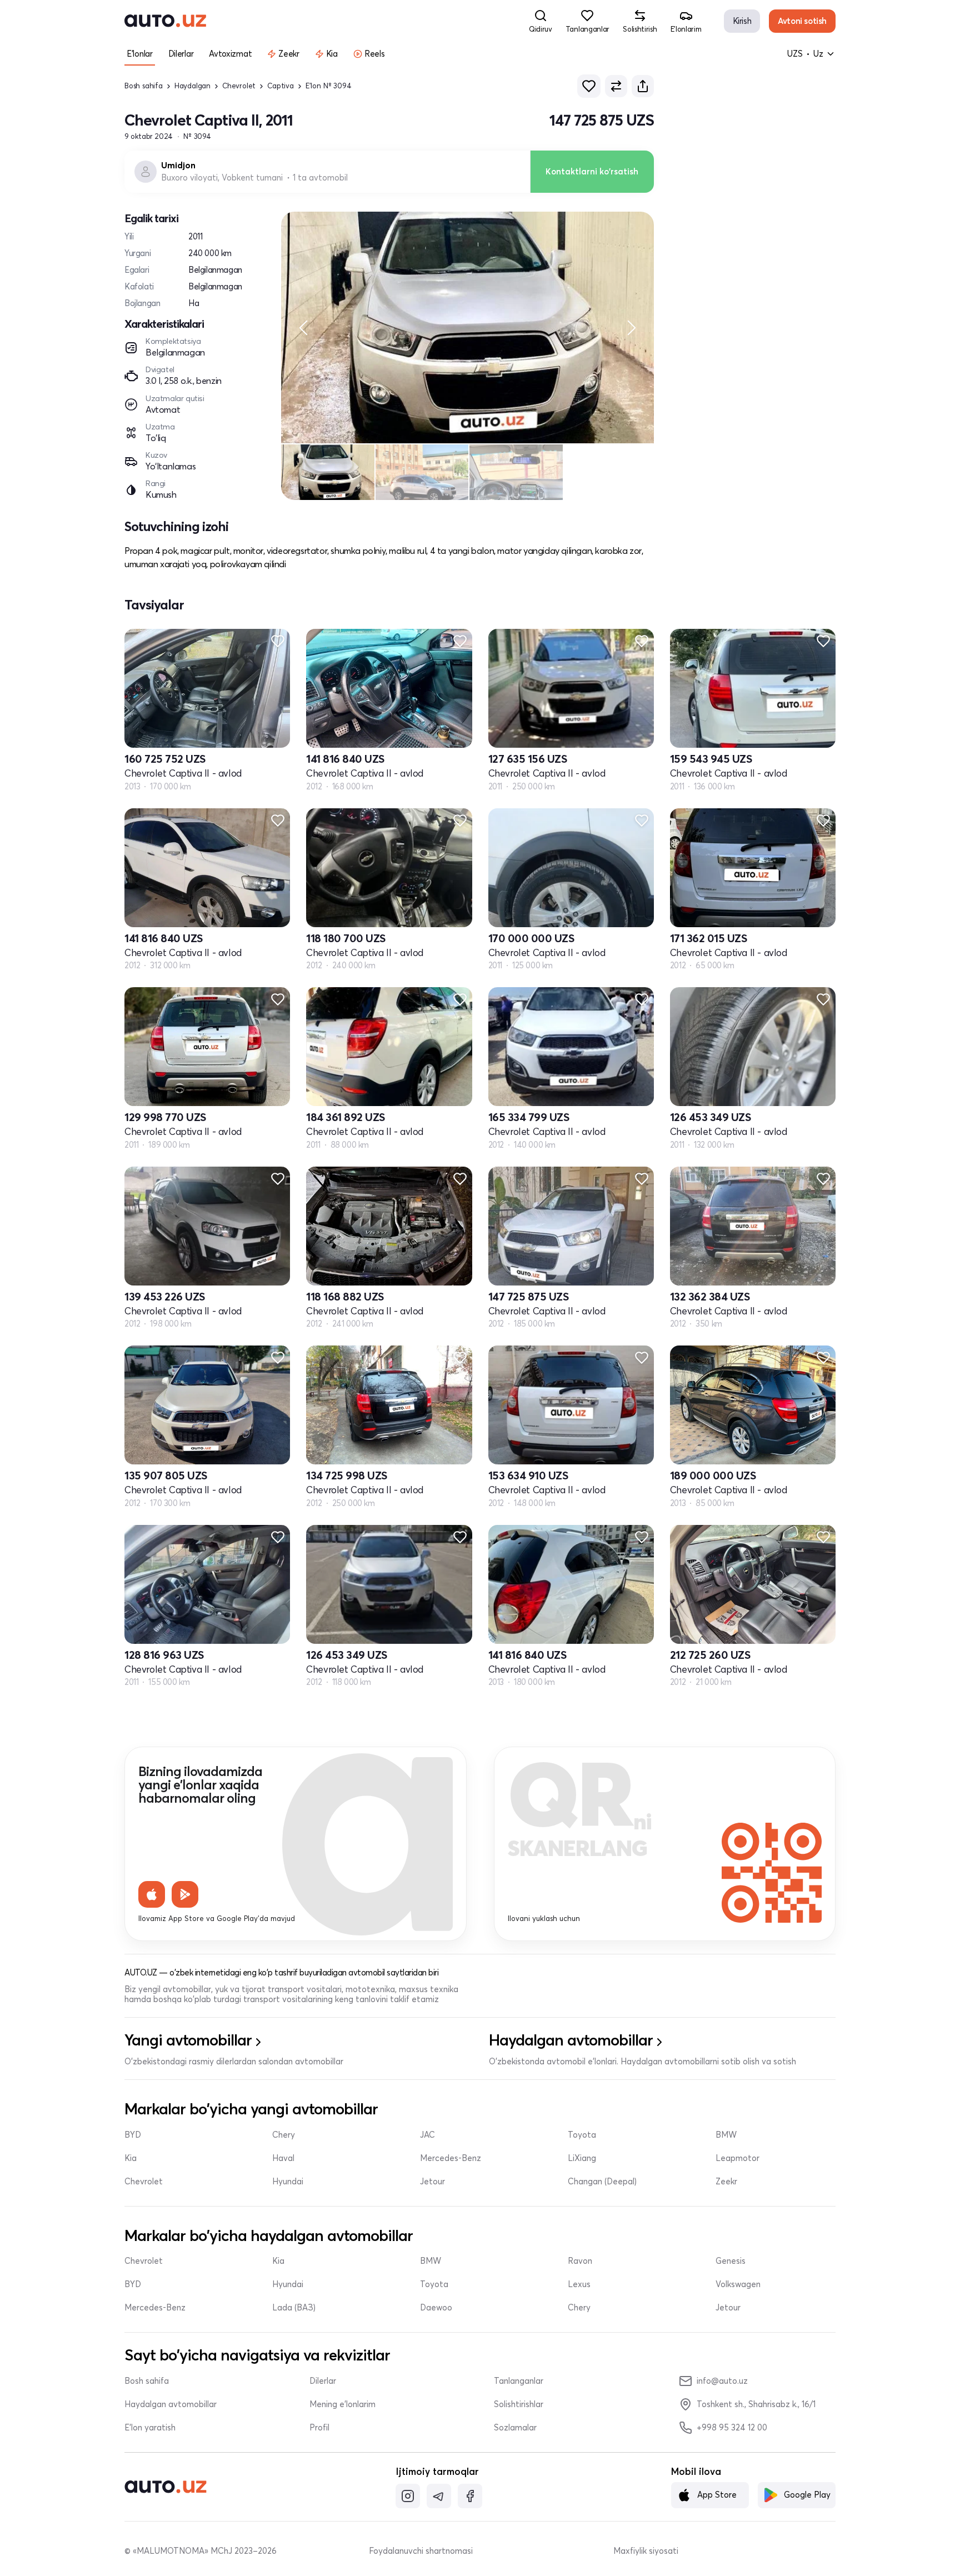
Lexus (579, 2284)
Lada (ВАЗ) (294, 2308)
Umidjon (178, 166)
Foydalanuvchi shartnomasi (421, 2551)
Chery (284, 2135)
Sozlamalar (515, 2428)
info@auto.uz (722, 2381)
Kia (131, 2158)
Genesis (731, 2261)
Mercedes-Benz (451, 2158)
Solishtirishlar (519, 2404)
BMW (726, 2135)
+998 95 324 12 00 (732, 2427)
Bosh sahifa (144, 86)
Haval (283, 2158)
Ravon (580, 2261)
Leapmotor (737, 2158)
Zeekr (726, 2182)
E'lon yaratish (150, 2428)
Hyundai (288, 2182)
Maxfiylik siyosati (646, 2551)
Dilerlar (323, 2381)
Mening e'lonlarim (342, 2404)
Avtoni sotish (802, 21)
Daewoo (436, 2308)
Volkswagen (738, 2284)
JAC (427, 2135)
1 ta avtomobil (320, 178)
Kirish (742, 21)
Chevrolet (239, 86)
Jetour (432, 2182)
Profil (319, 2428)
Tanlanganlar (519, 2381)
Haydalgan (192, 86)
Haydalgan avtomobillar (171, 2404)
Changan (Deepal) (602, 2182)
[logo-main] (165, 21)
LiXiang (582, 2158)
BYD (133, 2135)
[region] (467, 327)
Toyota (582, 2135)
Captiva (281, 86)
